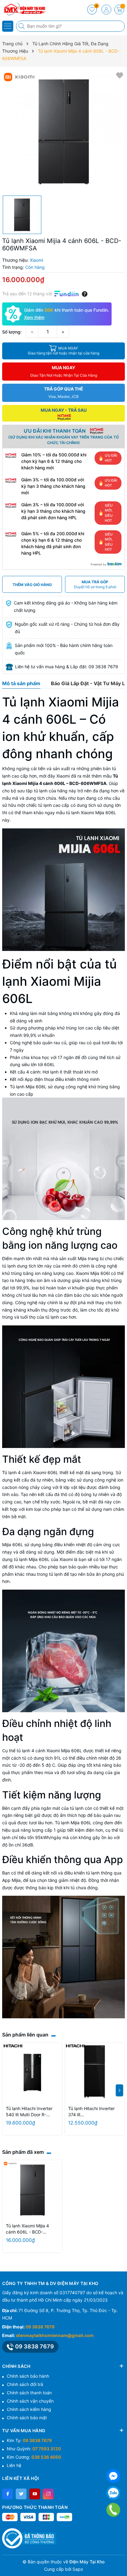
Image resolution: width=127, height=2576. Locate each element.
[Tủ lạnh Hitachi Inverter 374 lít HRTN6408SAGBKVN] (95, 2073)
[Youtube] (35, 2494)
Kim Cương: (34, 2457)
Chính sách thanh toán (29, 2393)
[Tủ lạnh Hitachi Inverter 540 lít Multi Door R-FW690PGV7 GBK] (32, 2073)
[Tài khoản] (106, 10)
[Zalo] (113, 2493)
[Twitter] (21, 2494)
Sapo (78, 2569)
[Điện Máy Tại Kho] (23, 9)
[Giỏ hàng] (119, 10)
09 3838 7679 (40, 2327)
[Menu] (8, 26)
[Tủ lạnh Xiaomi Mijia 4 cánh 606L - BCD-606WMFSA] (32, 2190)
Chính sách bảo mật (27, 2418)
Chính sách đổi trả (25, 2384)
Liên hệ (14, 2465)
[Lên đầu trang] (120, 2561)
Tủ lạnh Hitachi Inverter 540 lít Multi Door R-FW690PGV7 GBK (29, 2112)
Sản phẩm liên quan (25, 2035)
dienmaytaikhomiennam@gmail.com (55, 2335)
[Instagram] (48, 2494)
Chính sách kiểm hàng (29, 2409)
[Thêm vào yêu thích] (120, 75)
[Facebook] (8, 2494)
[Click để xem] (63, 131)
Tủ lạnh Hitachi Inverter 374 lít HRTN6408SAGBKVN (91, 2112)
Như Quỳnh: (34, 2449)
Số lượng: (12, 332)
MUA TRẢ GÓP (95, 584)
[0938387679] (113, 2510)
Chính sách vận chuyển (30, 2401)
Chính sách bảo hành (28, 2376)
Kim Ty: (29, 2440)
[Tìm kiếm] (22, 26)
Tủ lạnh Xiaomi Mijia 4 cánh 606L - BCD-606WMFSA (27, 2229)
